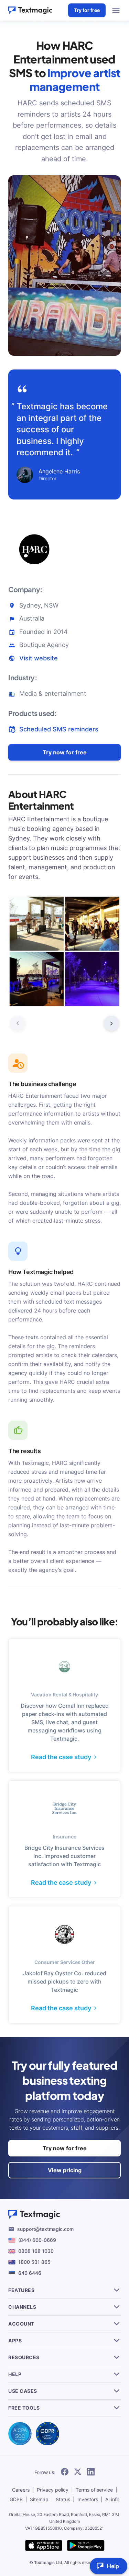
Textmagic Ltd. (49, 2562)
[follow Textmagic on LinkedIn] (91, 2472)
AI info (112, 2499)
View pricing (65, 2170)
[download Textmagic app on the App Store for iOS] (44, 2546)
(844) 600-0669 (37, 2240)
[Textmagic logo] (30, 10)
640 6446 (30, 2273)
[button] (111, 1023)
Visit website (39, 658)
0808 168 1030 (36, 2251)
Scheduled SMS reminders (59, 729)
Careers (21, 2490)
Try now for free (65, 752)
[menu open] (116, 10)
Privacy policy (53, 2490)
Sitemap (39, 2499)
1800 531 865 (34, 2262)
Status (63, 2499)
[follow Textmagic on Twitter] (78, 2472)
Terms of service (94, 2490)
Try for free (87, 10)
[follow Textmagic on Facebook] (65, 2472)
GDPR (16, 2499)
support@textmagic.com (45, 2229)
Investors (88, 2499)
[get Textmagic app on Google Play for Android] (86, 2546)
